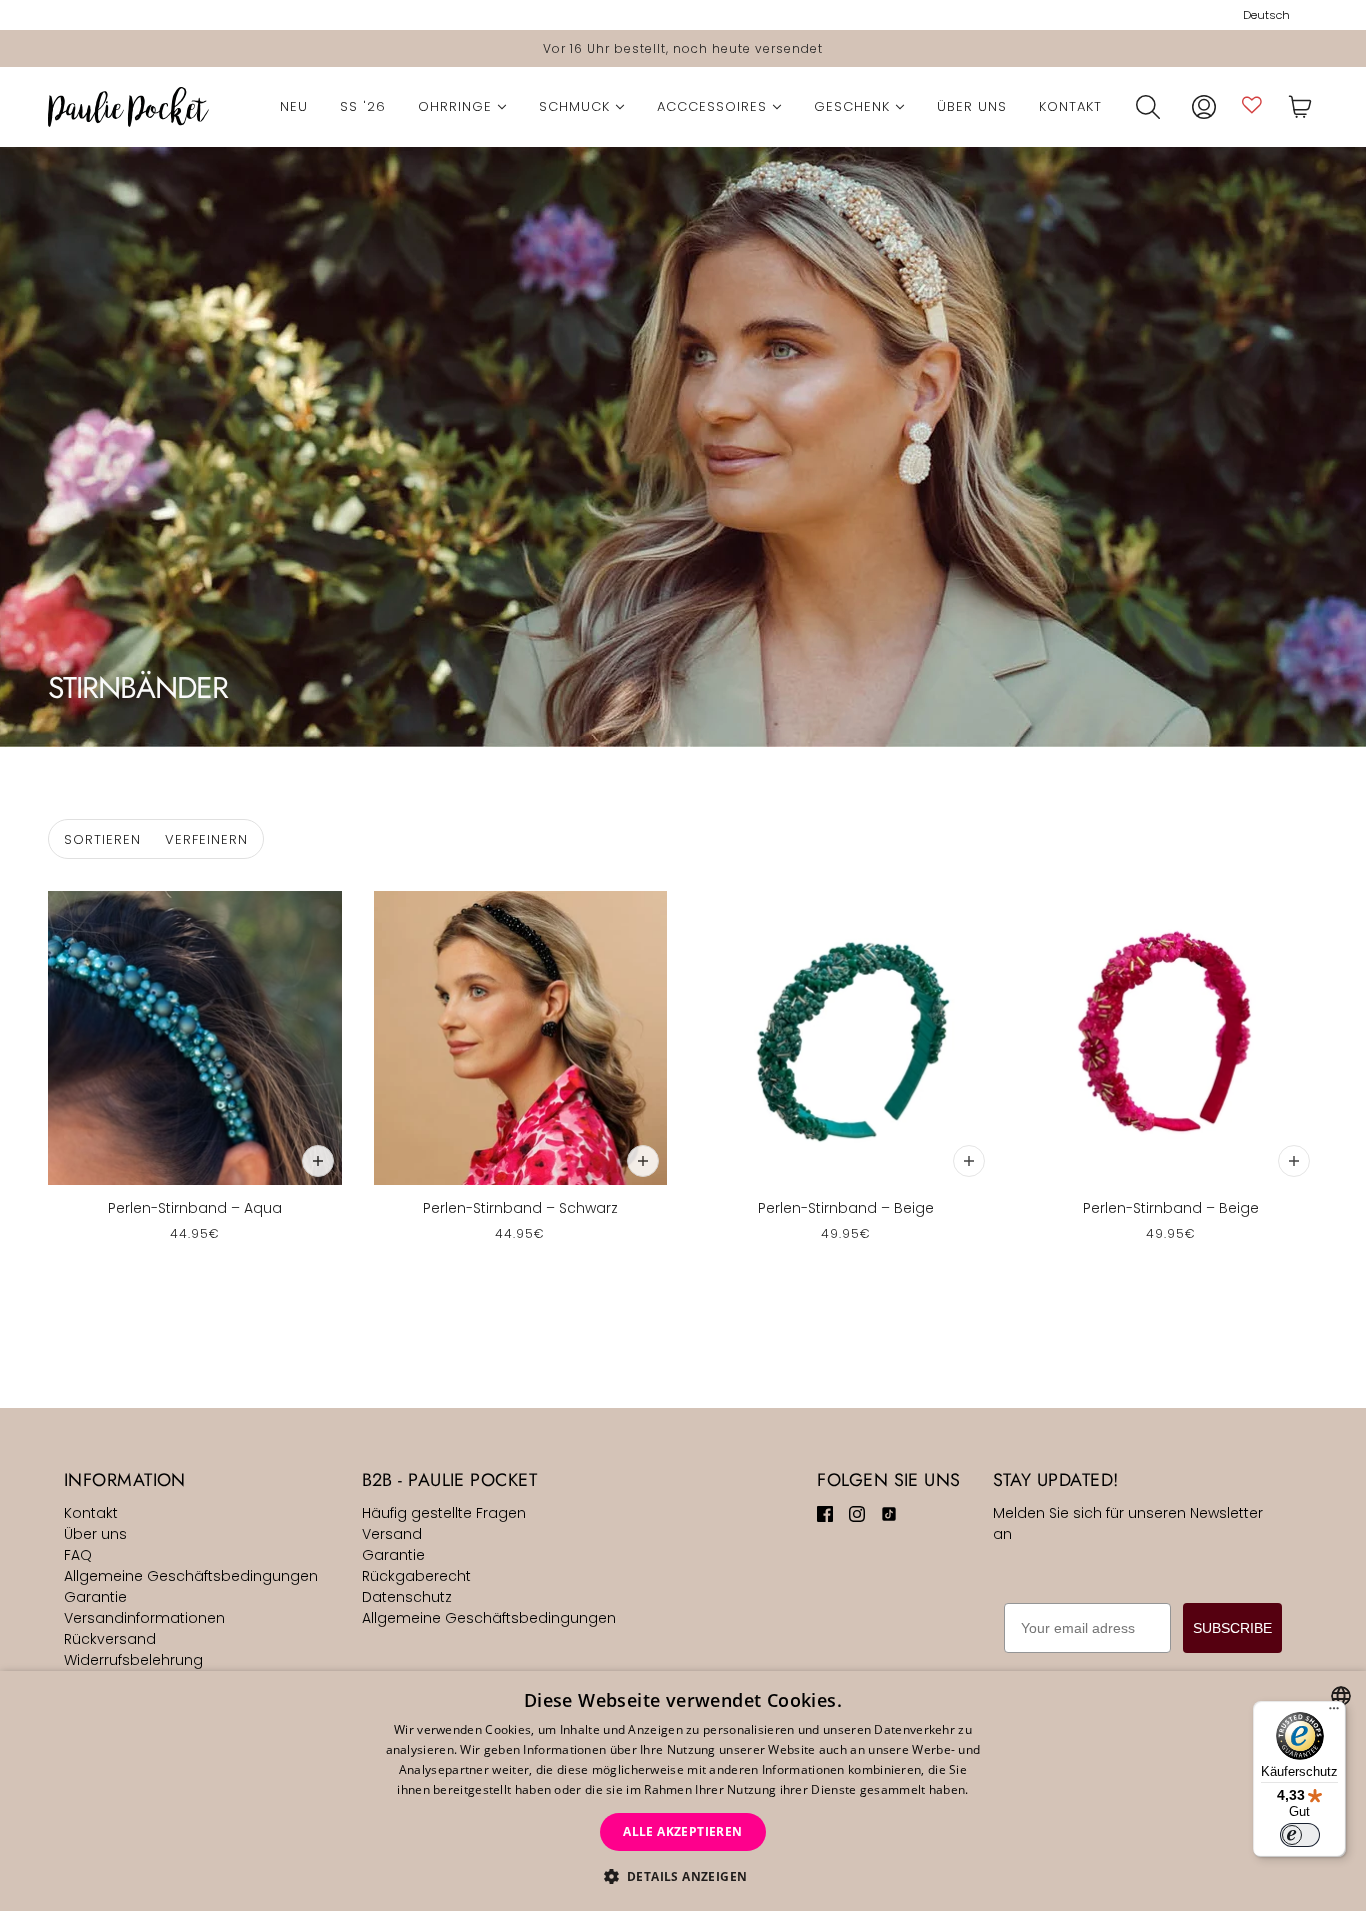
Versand (392, 1534)
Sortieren (102, 839)
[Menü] (1334, 1713)
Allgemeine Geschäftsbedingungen (191, 1576)
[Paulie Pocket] (128, 107)
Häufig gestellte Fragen (444, 1513)
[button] (683, 1876)
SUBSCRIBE (1232, 1628)
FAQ (78, 1555)
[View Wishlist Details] (1252, 104)
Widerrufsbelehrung (133, 1660)
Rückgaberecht (416, 1576)
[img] (825, 1513)
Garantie (95, 1597)
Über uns (95, 1534)
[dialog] (683, 1791)
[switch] (1300, 1835)
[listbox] (1341, 1696)
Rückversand (110, 1639)
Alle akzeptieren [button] (682, 1831)
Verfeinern (206, 839)
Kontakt (91, 1513)
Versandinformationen (144, 1618)
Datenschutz (407, 1597)
